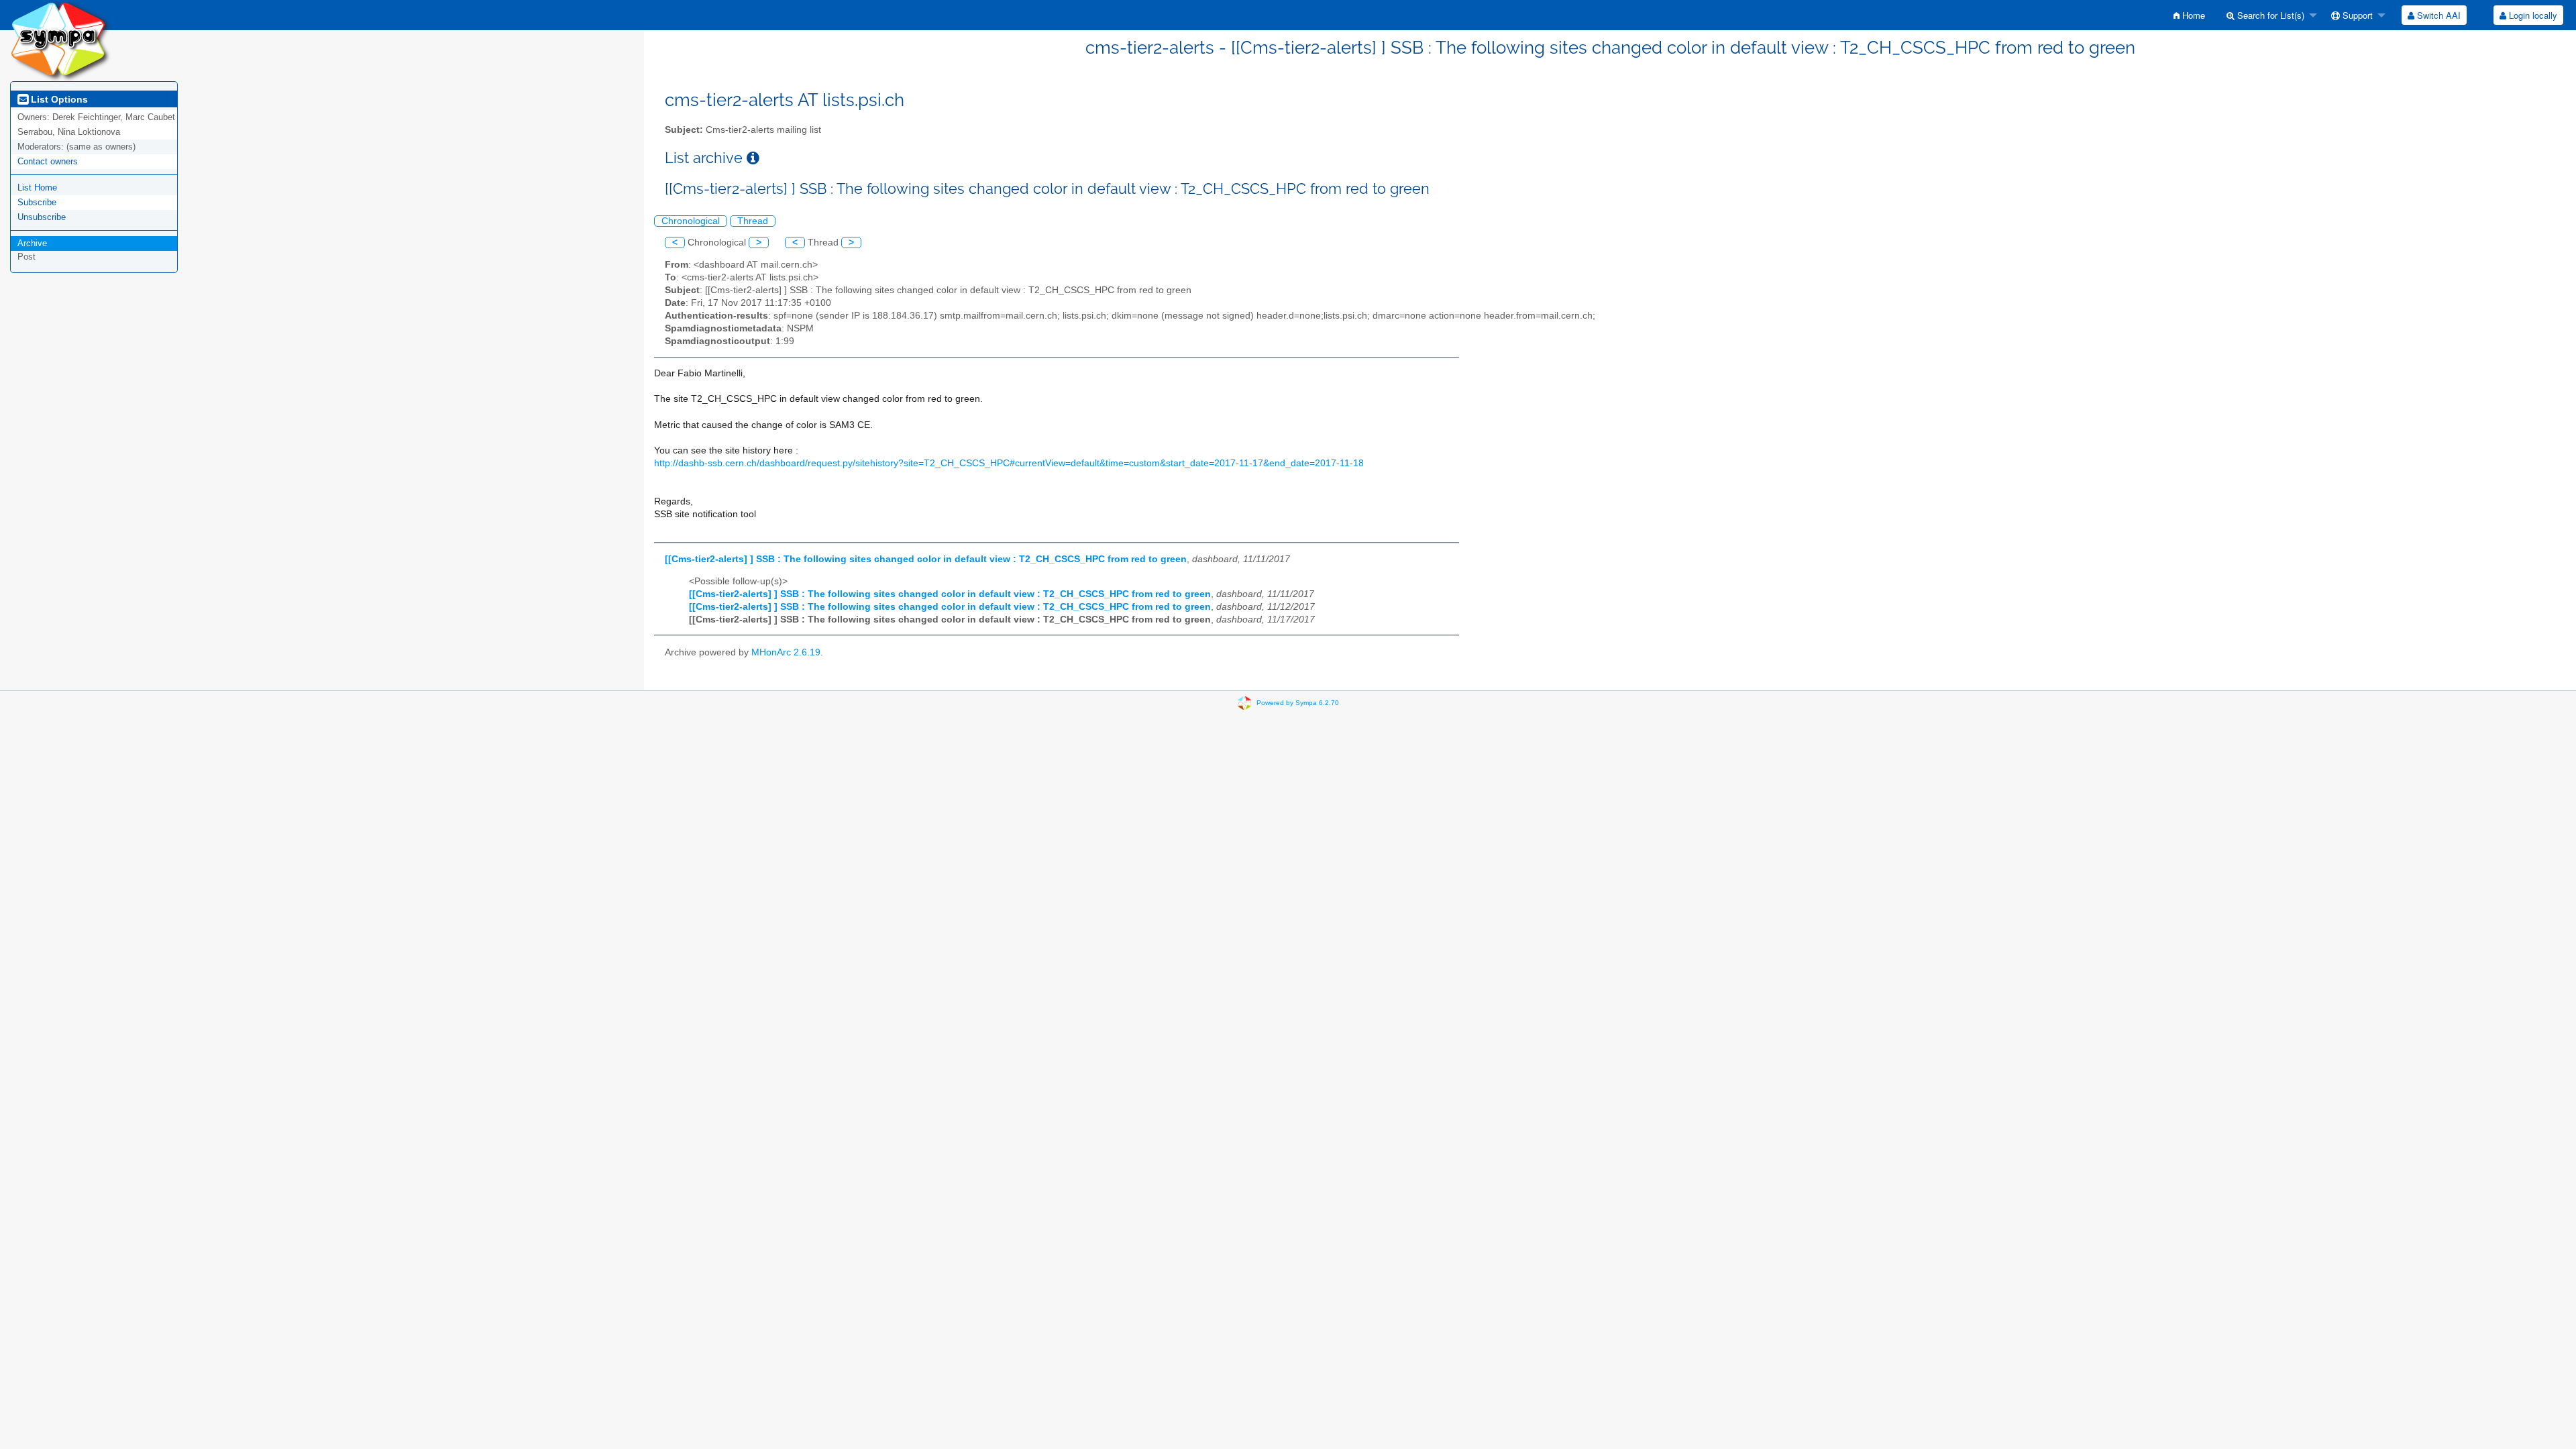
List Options (58, 99)
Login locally (2532, 15)
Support (2356, 15)
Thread (753, 221)
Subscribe (37, 202)
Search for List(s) (2269, 15)
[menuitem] (2189, 15)
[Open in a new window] (753, 158)
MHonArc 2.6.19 (786, 652)
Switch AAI (2437, 15)
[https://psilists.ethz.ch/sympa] (60, 40)
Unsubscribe (42, 217)
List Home (37, 187)
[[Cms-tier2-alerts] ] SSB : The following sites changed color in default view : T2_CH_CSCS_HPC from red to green (926, 559)
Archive (32, 243)
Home (2192, 15)
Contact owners (48, 161)
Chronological (691, 221)
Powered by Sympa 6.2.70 (1298, 703)
